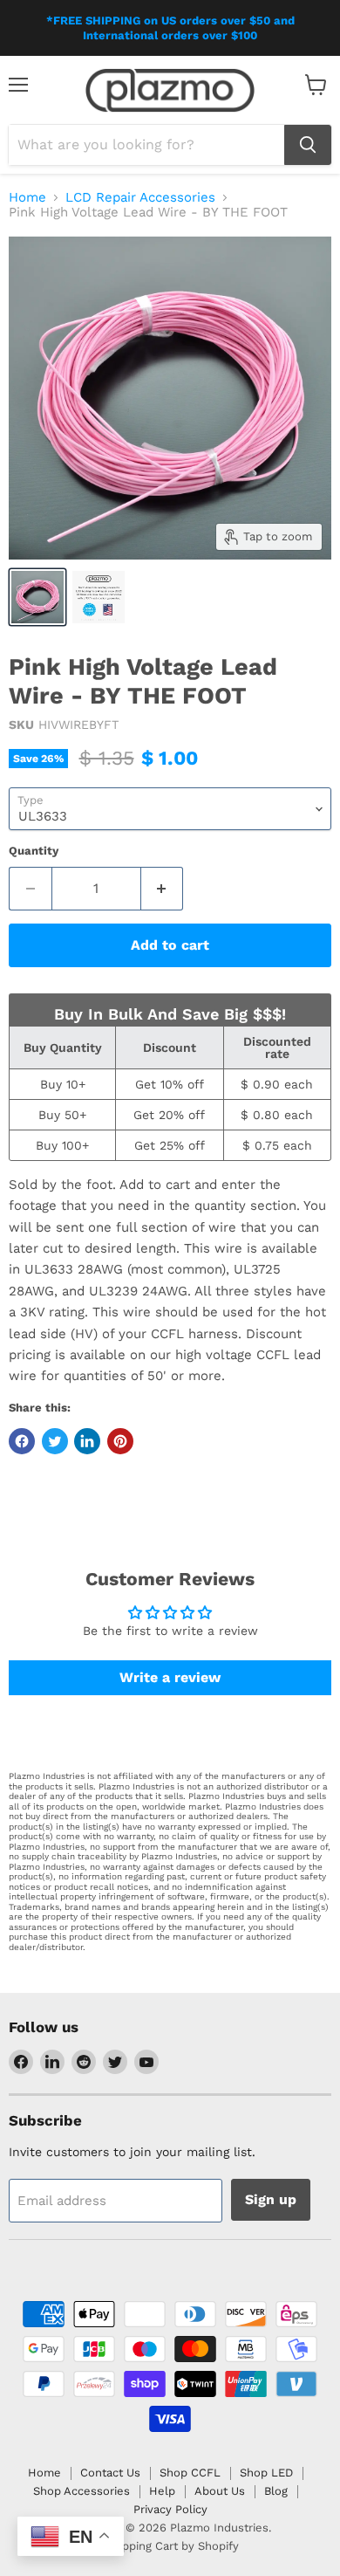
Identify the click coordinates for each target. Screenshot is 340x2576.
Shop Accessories (82, 2491)
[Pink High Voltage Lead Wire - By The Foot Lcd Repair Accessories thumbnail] (37, 597)
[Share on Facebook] (22, 1441)
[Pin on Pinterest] (120, 1441)
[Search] (308, 145)
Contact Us (110, 2473)
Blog (276, 2491)
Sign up (271, 2199)
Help (162, 2491)
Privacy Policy (170, 2509)
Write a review (170, 1677)
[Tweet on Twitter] (55, 1441)
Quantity (34, 851)
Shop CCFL (190, 2473)
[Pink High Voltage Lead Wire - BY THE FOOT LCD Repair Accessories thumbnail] (99, 597)
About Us (220, 2491)
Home (27, 198)
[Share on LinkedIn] (87, 1441)
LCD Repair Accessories (140, 198)
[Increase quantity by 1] (163, 889)
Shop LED (266, 2473)
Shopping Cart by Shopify (170, 2546)
